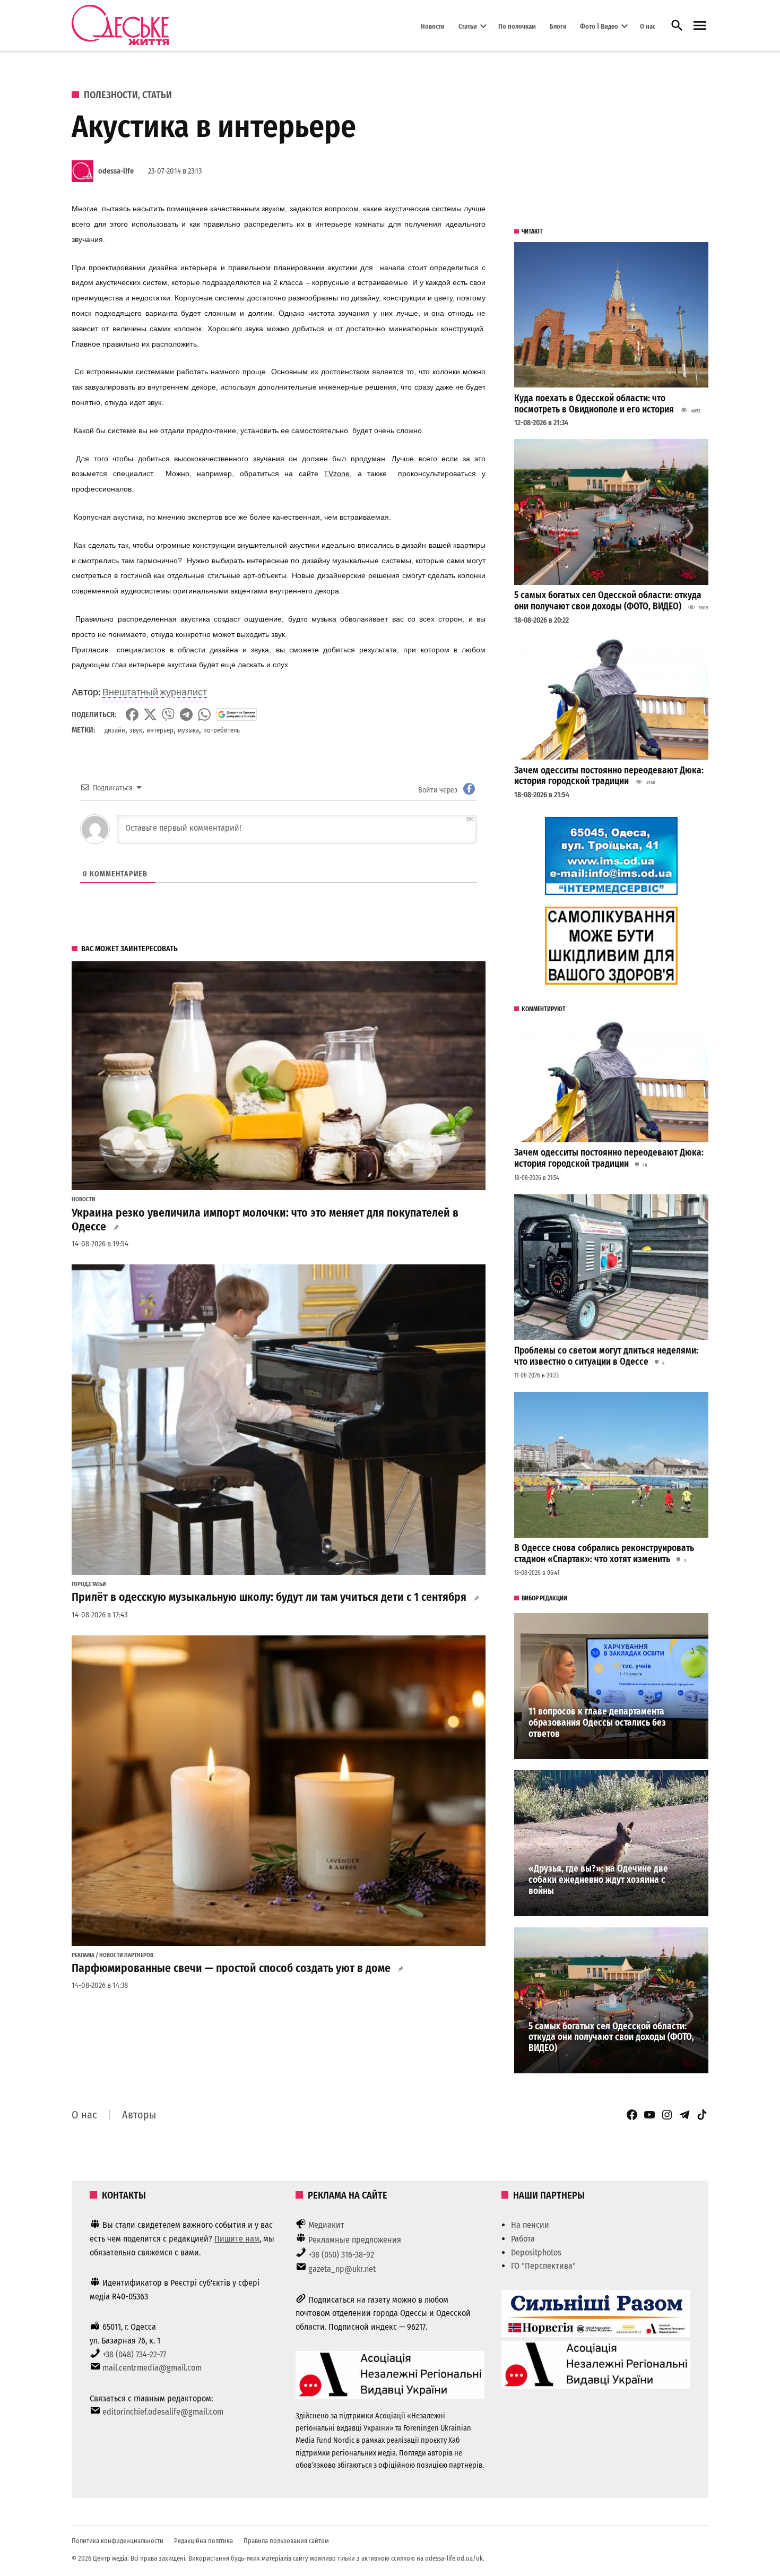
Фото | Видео (599, 26)
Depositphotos (536, 2252)
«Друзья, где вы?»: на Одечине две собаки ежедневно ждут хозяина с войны (598, 1880)
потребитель (222, 730)
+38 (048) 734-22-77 (134, 2354)
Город (80, 1584)
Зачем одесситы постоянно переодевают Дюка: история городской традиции (609, 776)
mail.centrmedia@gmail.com (152, 2368)
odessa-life (116, 171)
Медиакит (326, 2225)
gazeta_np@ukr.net (342, 2269)
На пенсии (530, 2225)
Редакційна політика (203, 2541)
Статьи (468, 26)
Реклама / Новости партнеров (112, 1955)
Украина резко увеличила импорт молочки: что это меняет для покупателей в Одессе (265, 1220)
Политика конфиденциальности (118, 2541)
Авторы (139, 2115)
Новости (433, 26)
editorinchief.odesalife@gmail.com (163, 2412)
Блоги (558, 26)
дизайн (115, 730)
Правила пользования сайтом (286, 2541)
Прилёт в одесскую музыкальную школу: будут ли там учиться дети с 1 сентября (269, 1597)
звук (136, 730)
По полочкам (517, 26)
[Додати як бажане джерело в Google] (236, 714)
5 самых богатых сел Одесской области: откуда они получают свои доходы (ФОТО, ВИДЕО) (608, 601)
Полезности (111, 95)
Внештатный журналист (155, 692)
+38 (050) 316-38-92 (341, 2255)
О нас (648, 26)
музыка (188, 730)
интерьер (160, 730)
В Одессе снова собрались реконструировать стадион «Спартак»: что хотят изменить (604, 1554)
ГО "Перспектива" (543, 2266)
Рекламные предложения (355, 2240)
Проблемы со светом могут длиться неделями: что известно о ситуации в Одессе (606, 1356)
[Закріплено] (700, 26)
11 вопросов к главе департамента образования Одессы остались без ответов (597, 1722)
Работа (523, 2239)
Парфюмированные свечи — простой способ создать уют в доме (231, 1968)
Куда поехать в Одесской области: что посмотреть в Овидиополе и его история (594, 404)
